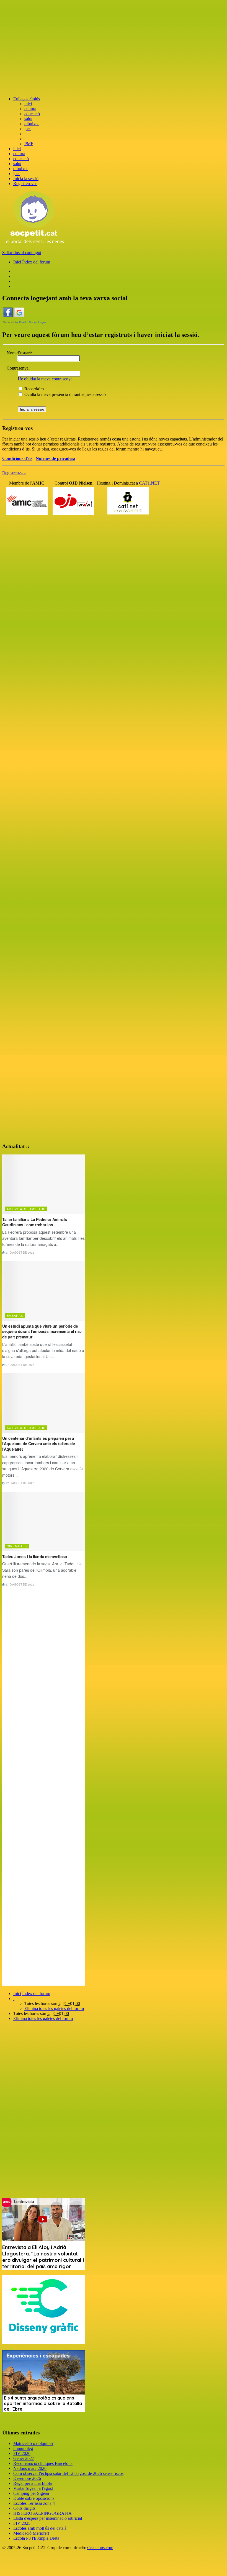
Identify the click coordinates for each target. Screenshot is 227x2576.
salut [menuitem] (28, 119)
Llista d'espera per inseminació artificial (48, 2518)
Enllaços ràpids (27, 99)
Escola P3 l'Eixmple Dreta (36, 2538)
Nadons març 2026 (30, 2468)
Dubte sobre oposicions (34, 2498)
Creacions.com (100, 2548)
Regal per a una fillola (33, 2483)
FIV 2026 (22, 2453)
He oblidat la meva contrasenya (45, 379)
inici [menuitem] (28, 104)
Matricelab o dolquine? (33, 2443)
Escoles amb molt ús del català (40, 2528)
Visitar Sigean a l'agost (33, 2488)
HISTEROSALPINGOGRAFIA (42, 2513)
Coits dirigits (24, 2508)
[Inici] (35, 243)
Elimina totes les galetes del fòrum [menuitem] (54, 2008)
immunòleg (23, 2448)
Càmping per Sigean (31, 2493)
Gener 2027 (24, 2458)
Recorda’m (33, 389)
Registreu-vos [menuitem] (25, 184)
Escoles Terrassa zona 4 (34, 2503)
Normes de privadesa (56, 458)
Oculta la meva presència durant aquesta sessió (65, 394)
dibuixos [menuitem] (32, 124)
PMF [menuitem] (29, 144)
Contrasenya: (18, 368)
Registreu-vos (14, 473)
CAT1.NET (149, 483)
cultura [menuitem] (30, 109)
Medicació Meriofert (31, 2533)
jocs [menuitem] (28, 129)
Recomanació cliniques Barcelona (43, 2463)
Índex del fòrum (36, 1994)
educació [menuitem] (32, 114)
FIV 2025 (22, 2523)
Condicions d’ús (17, 458)
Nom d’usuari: (19, 353)
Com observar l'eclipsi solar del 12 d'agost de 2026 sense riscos (68, 2473)
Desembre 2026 (27, 2478)
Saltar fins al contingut (22, 253)
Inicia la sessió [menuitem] (26, 179)
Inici (17, 1994)
